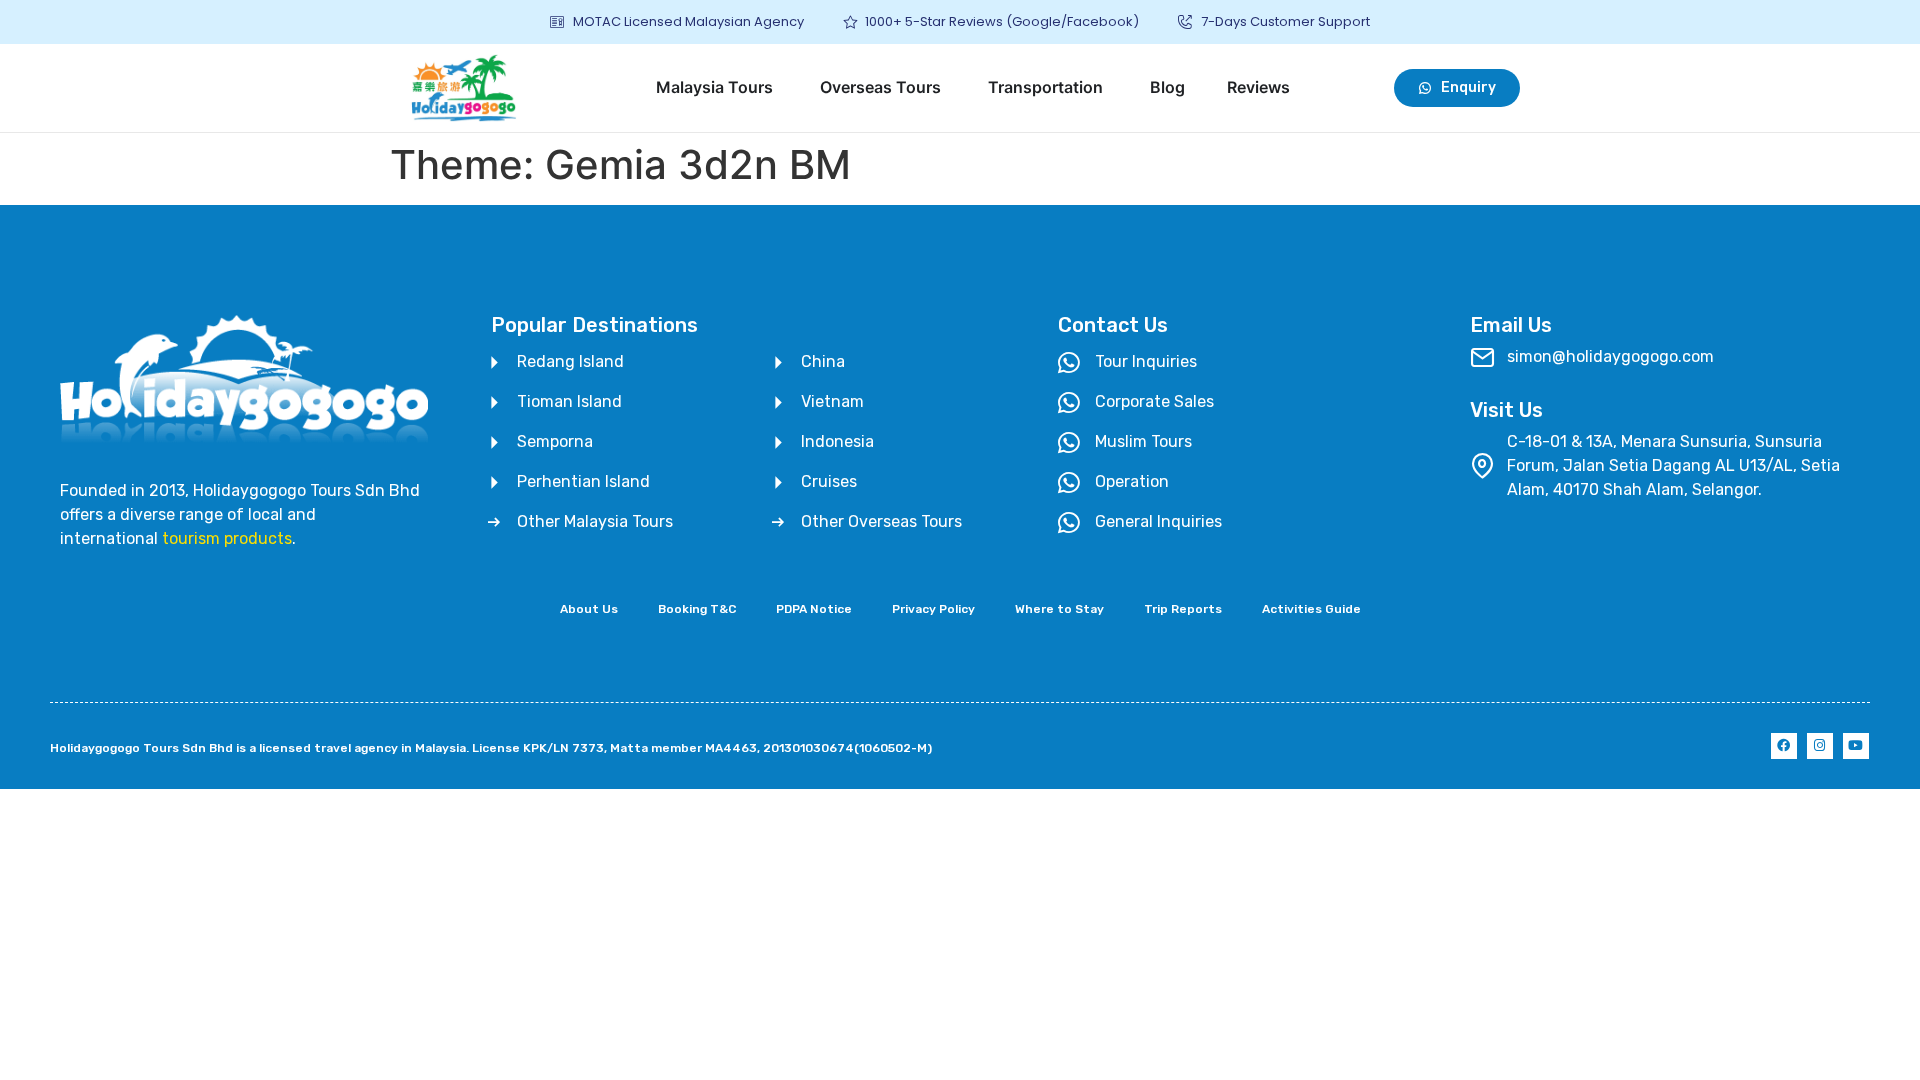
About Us (589, 609)
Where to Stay (1059, 609)
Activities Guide (1311, 609)
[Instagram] (1820, 746)
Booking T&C (697, 609)
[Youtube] (1856, 746)
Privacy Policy (933, 609)
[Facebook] (1784, 746)
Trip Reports (1183, 609)
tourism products (227, 538)
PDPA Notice (814, 609)
